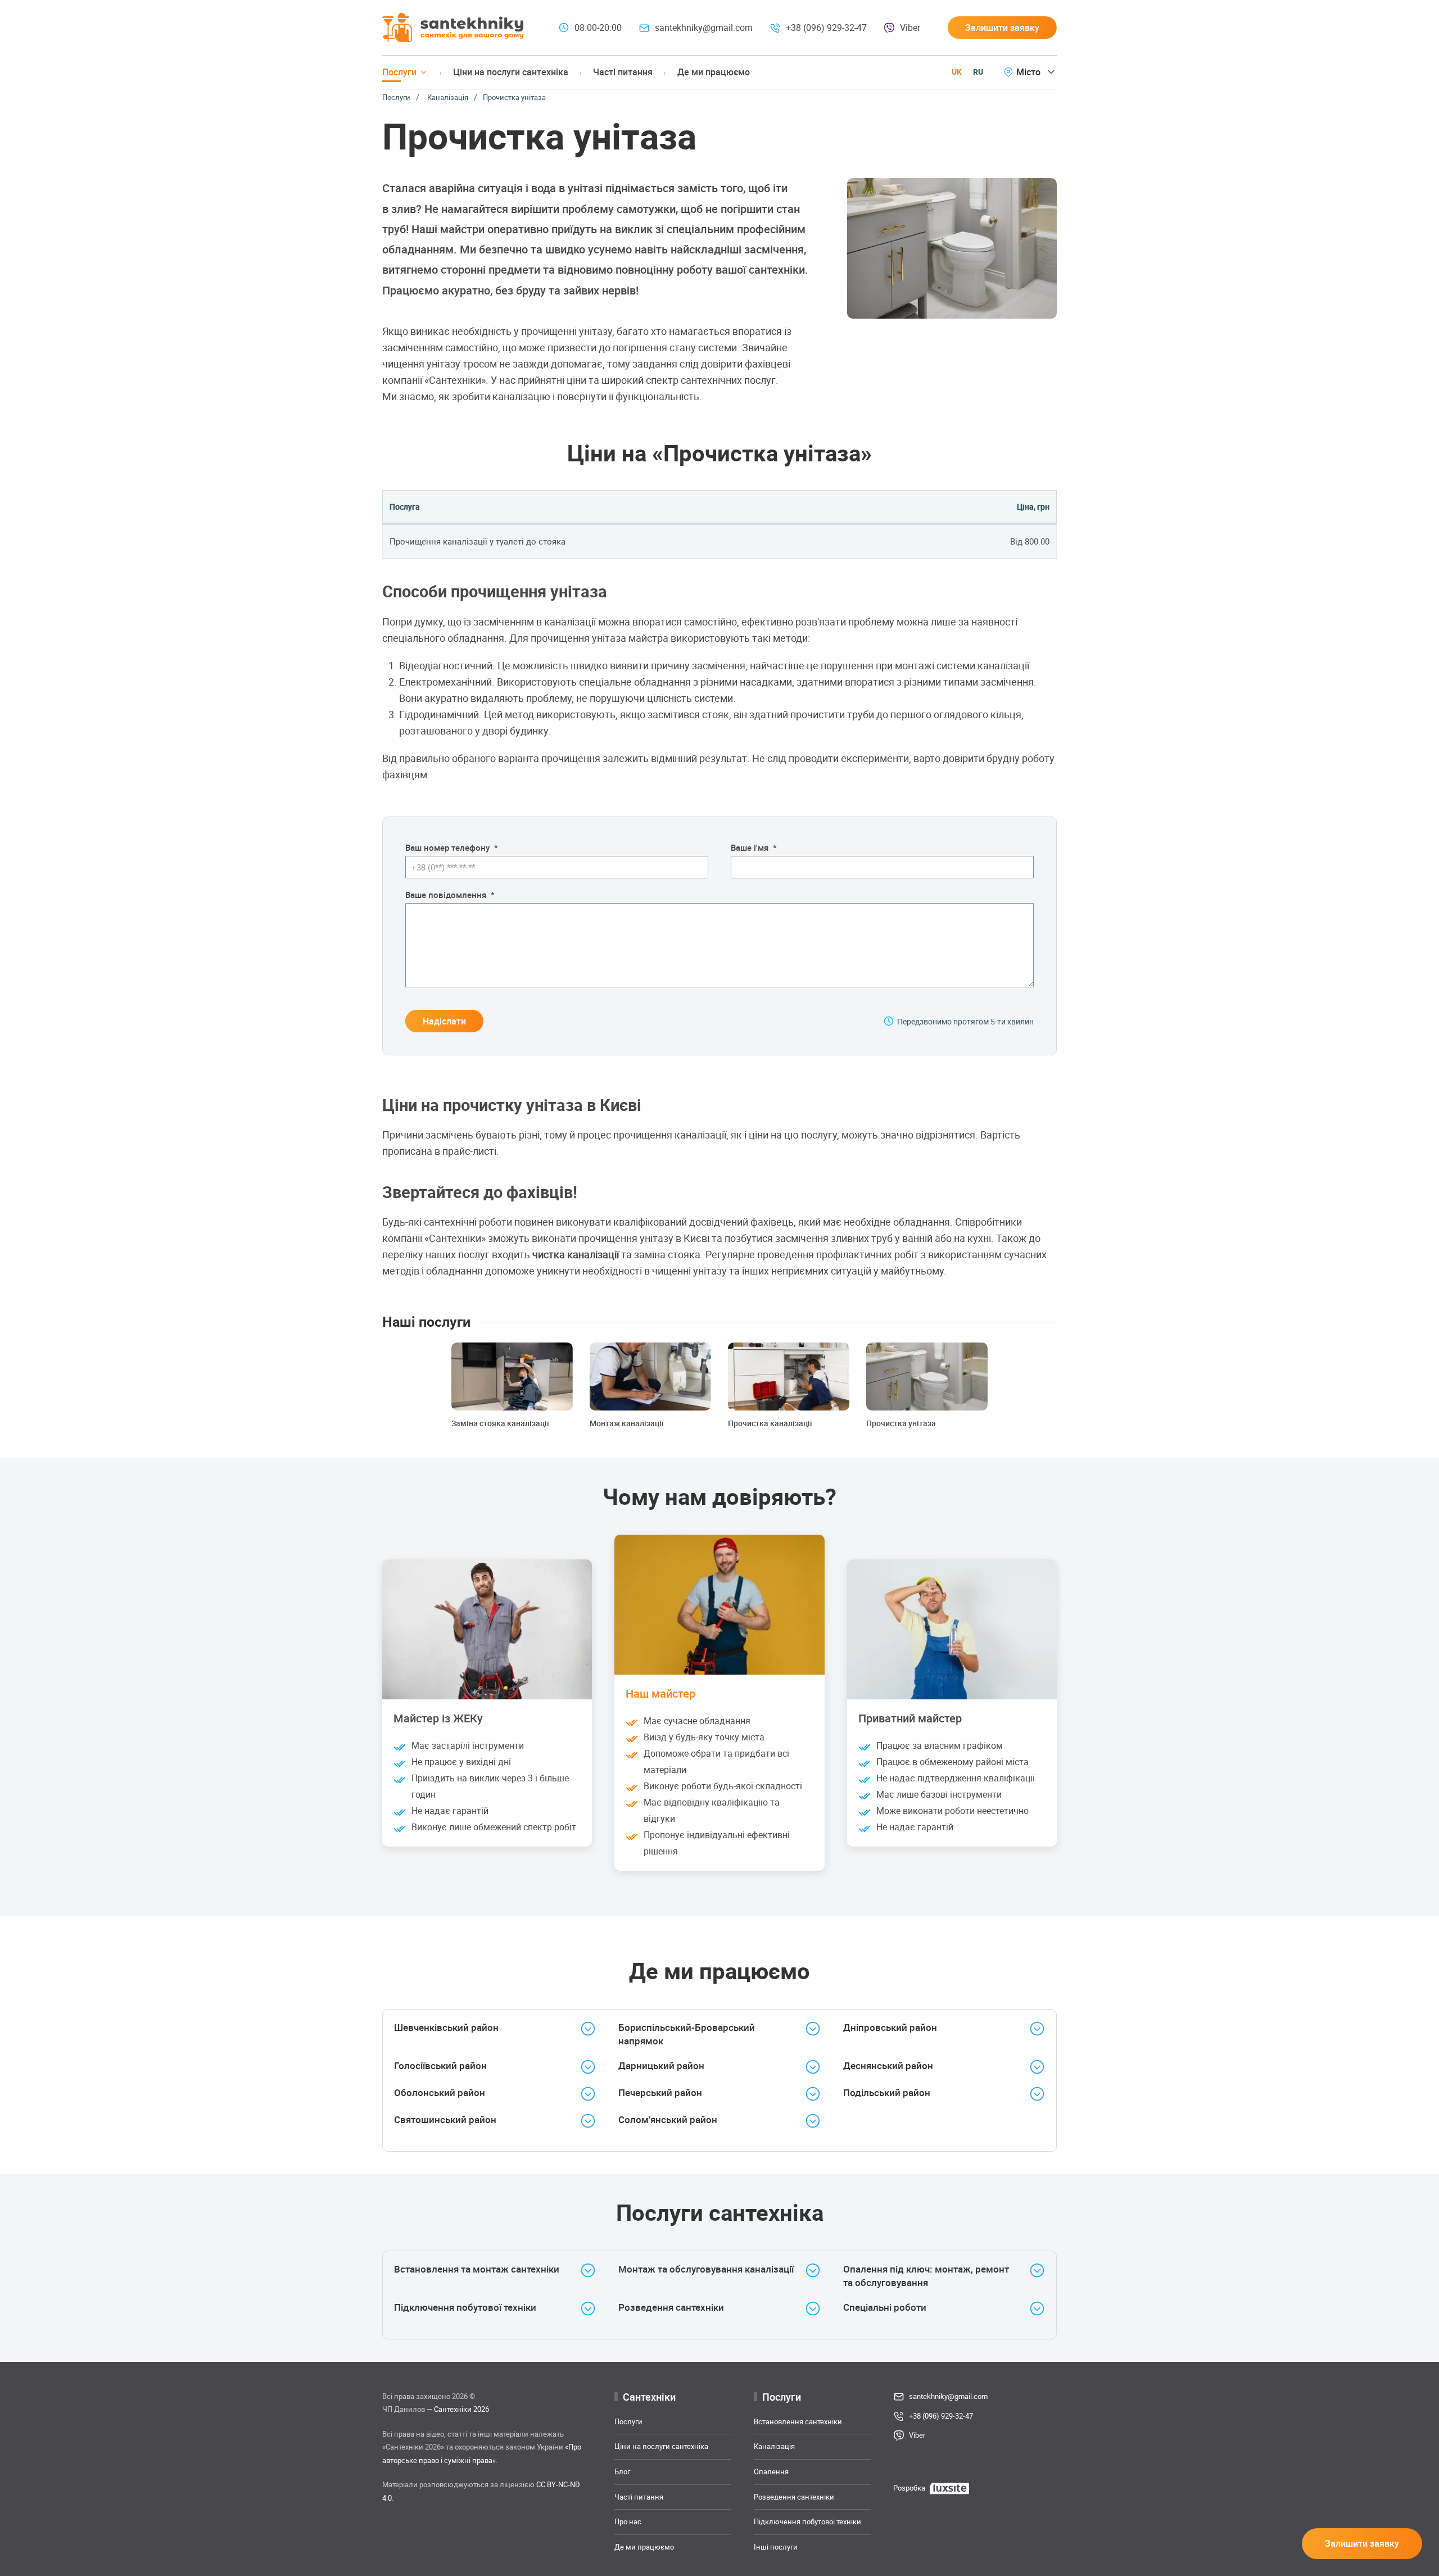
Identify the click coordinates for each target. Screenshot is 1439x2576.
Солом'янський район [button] (668, 2119)
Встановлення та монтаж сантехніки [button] (477, 2269)
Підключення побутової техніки (807, 2521)
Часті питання (623, 72)
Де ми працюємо (714, 72)
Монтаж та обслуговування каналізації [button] (706, 2269)
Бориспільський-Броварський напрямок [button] (687, 2034)
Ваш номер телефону (452, 847)
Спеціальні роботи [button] (885, 2307)
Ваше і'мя (754, 847)
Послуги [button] (399, 72)
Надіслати (444, 1021)
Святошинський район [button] (445, 2119)
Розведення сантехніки (794, 2496)
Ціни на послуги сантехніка (511, 72)
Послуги (396, 97)
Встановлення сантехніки (798, 2421)
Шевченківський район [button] (446, 2027)
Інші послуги (776, 2546)
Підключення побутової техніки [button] (465, 2307)
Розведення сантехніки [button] (671, 2307)
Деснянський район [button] (888, 2065)
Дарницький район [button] (661, 2065)
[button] (1002, 28)
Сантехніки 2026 (461, 2409)
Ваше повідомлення (450, 895)
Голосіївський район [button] (440, 2065)
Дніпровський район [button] (890, 2027)
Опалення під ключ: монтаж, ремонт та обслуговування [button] (926, 2276)
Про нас (628, 2521)
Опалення (771, 2471)
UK (957, 72)
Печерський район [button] (660, 2092)
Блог (622, 2471)
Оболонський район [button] (440, 2092)
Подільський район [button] (887, 2092)
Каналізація (448, 97)
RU (978, 72)
